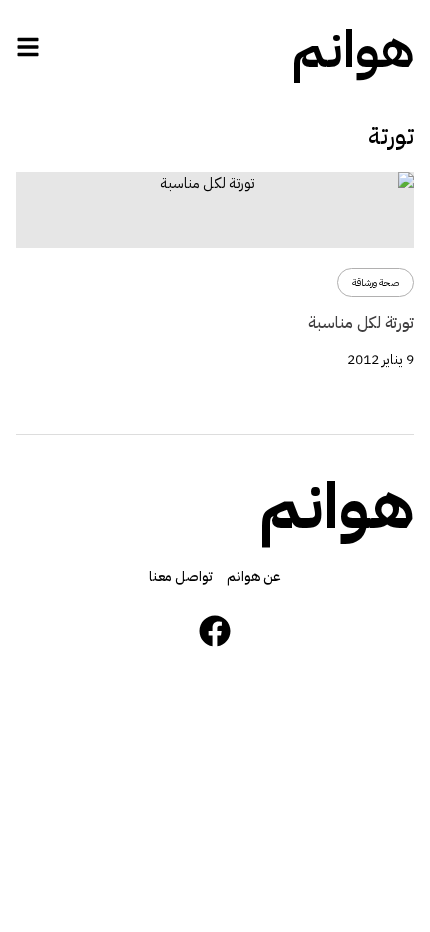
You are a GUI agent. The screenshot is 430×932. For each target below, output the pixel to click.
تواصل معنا (181, 576)
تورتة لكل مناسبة (361, 323)
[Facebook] (215, 631)
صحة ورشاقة (375, 282)
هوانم (353, 50)
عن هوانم (254, 576)
